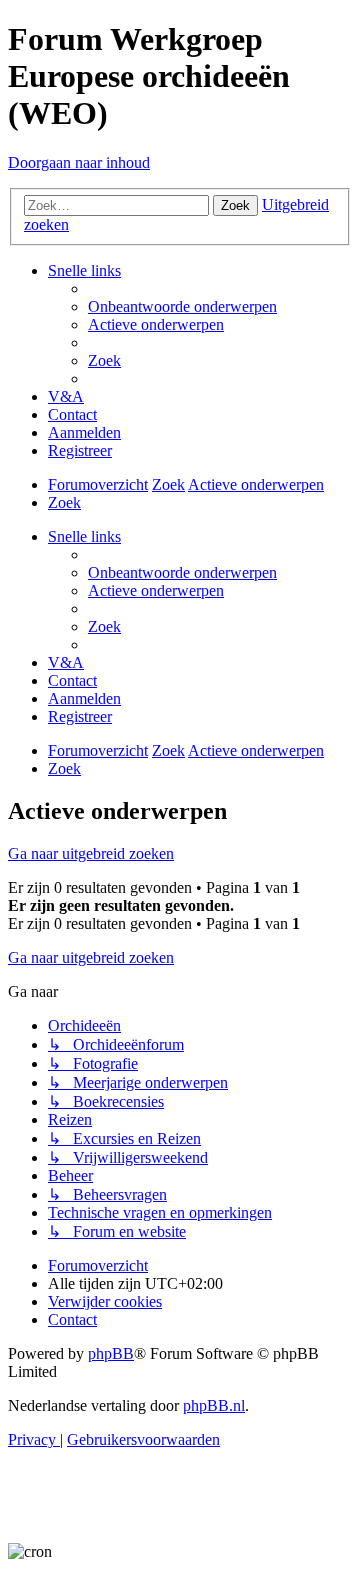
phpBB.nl (214, 1405)
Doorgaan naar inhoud (79, 162)
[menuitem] (182, 306)
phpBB (111, 1353)
